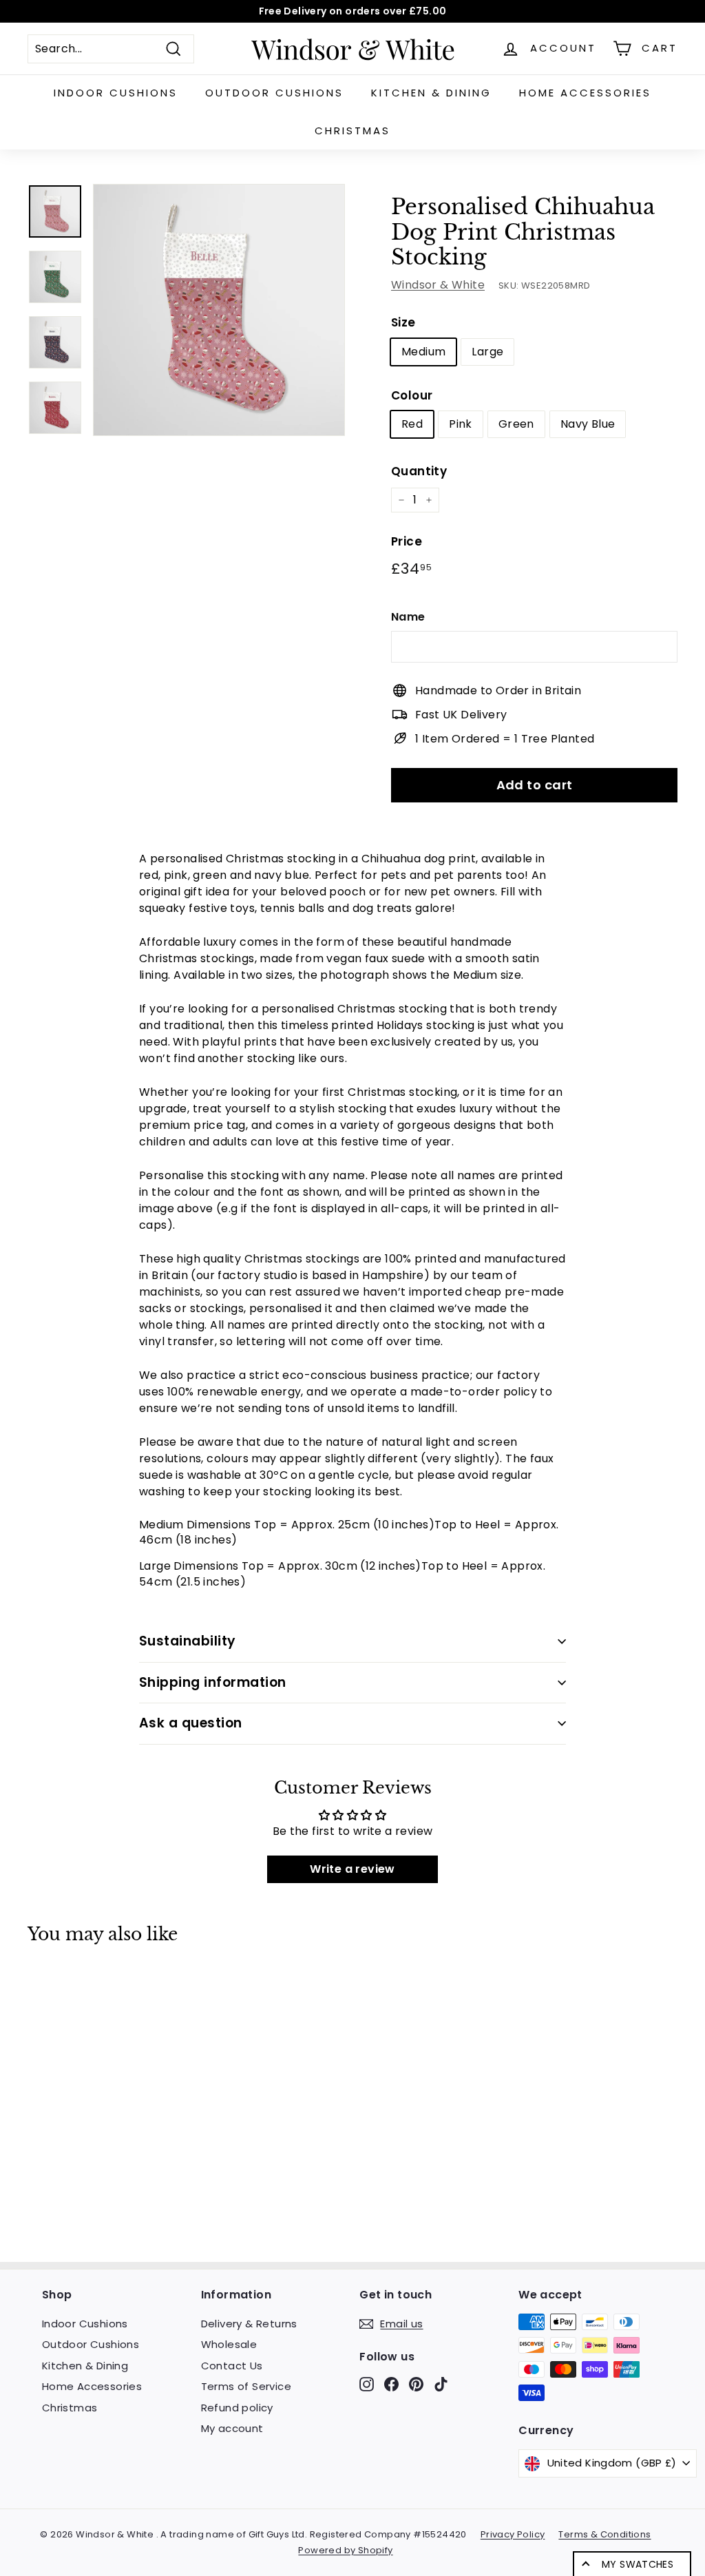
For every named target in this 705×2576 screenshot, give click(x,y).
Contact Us (232, 2366)
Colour (412, 395)
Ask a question (191, 1723)
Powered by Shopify (345, 2550)
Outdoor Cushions (274, 93)
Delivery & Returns (249, 2324)
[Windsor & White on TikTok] (441, 2383)
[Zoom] (219, 310)
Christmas (352, 131)
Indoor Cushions (116, 93)
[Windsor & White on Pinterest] (416, 2383)
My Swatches (638, 2564)
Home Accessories (585, 93)
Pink (461, 424)
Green (516, 424)
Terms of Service (246, 2386)
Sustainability (188, 1641)
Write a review (352, 1869)
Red (412, 424)
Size (403, 322)
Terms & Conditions (604, 2534)
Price (407, 541)
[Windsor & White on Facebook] (391, 2383)
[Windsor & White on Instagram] (367, 2383)
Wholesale (229, 2344)
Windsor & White (438, 285)
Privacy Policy (513, 2534)
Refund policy (237, 2408)
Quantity (419, 471)
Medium (423, 352)
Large (487, 352)
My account (232, 2428)
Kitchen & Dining (431, 93)
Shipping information (213, 1682)
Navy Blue (588, 424)
